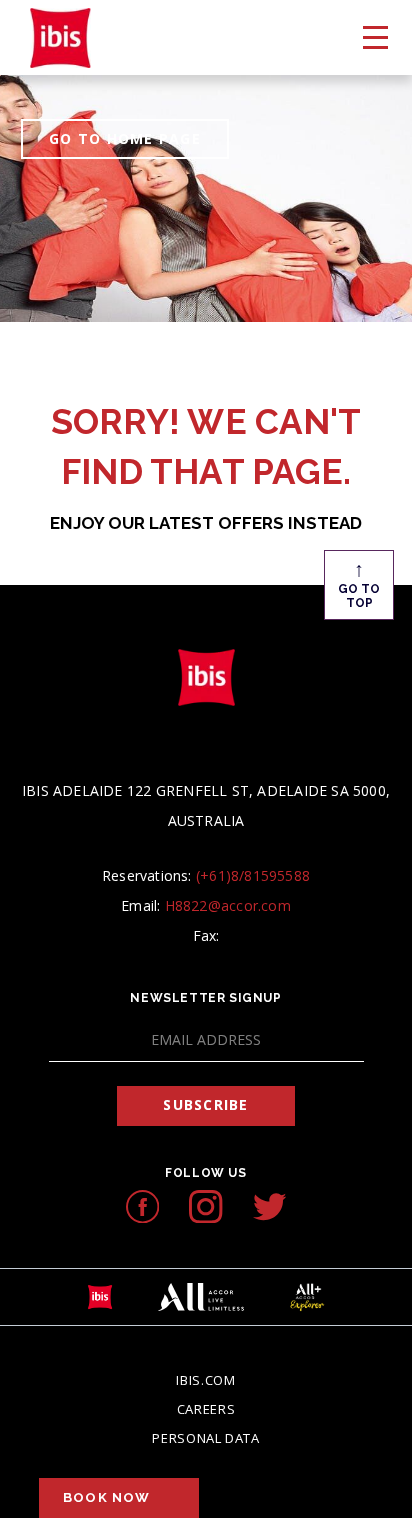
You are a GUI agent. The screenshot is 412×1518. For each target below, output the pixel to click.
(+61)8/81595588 (253, 875)
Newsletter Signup (205, 998)
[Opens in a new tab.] (142, 1206)
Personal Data (205, 1438)
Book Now (106, 1497)
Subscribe (205, 1104)
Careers (206, 1409)
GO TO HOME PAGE (125, 138)
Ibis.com (205, 1380)
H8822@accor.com (228, 905)
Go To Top (359, 583)
